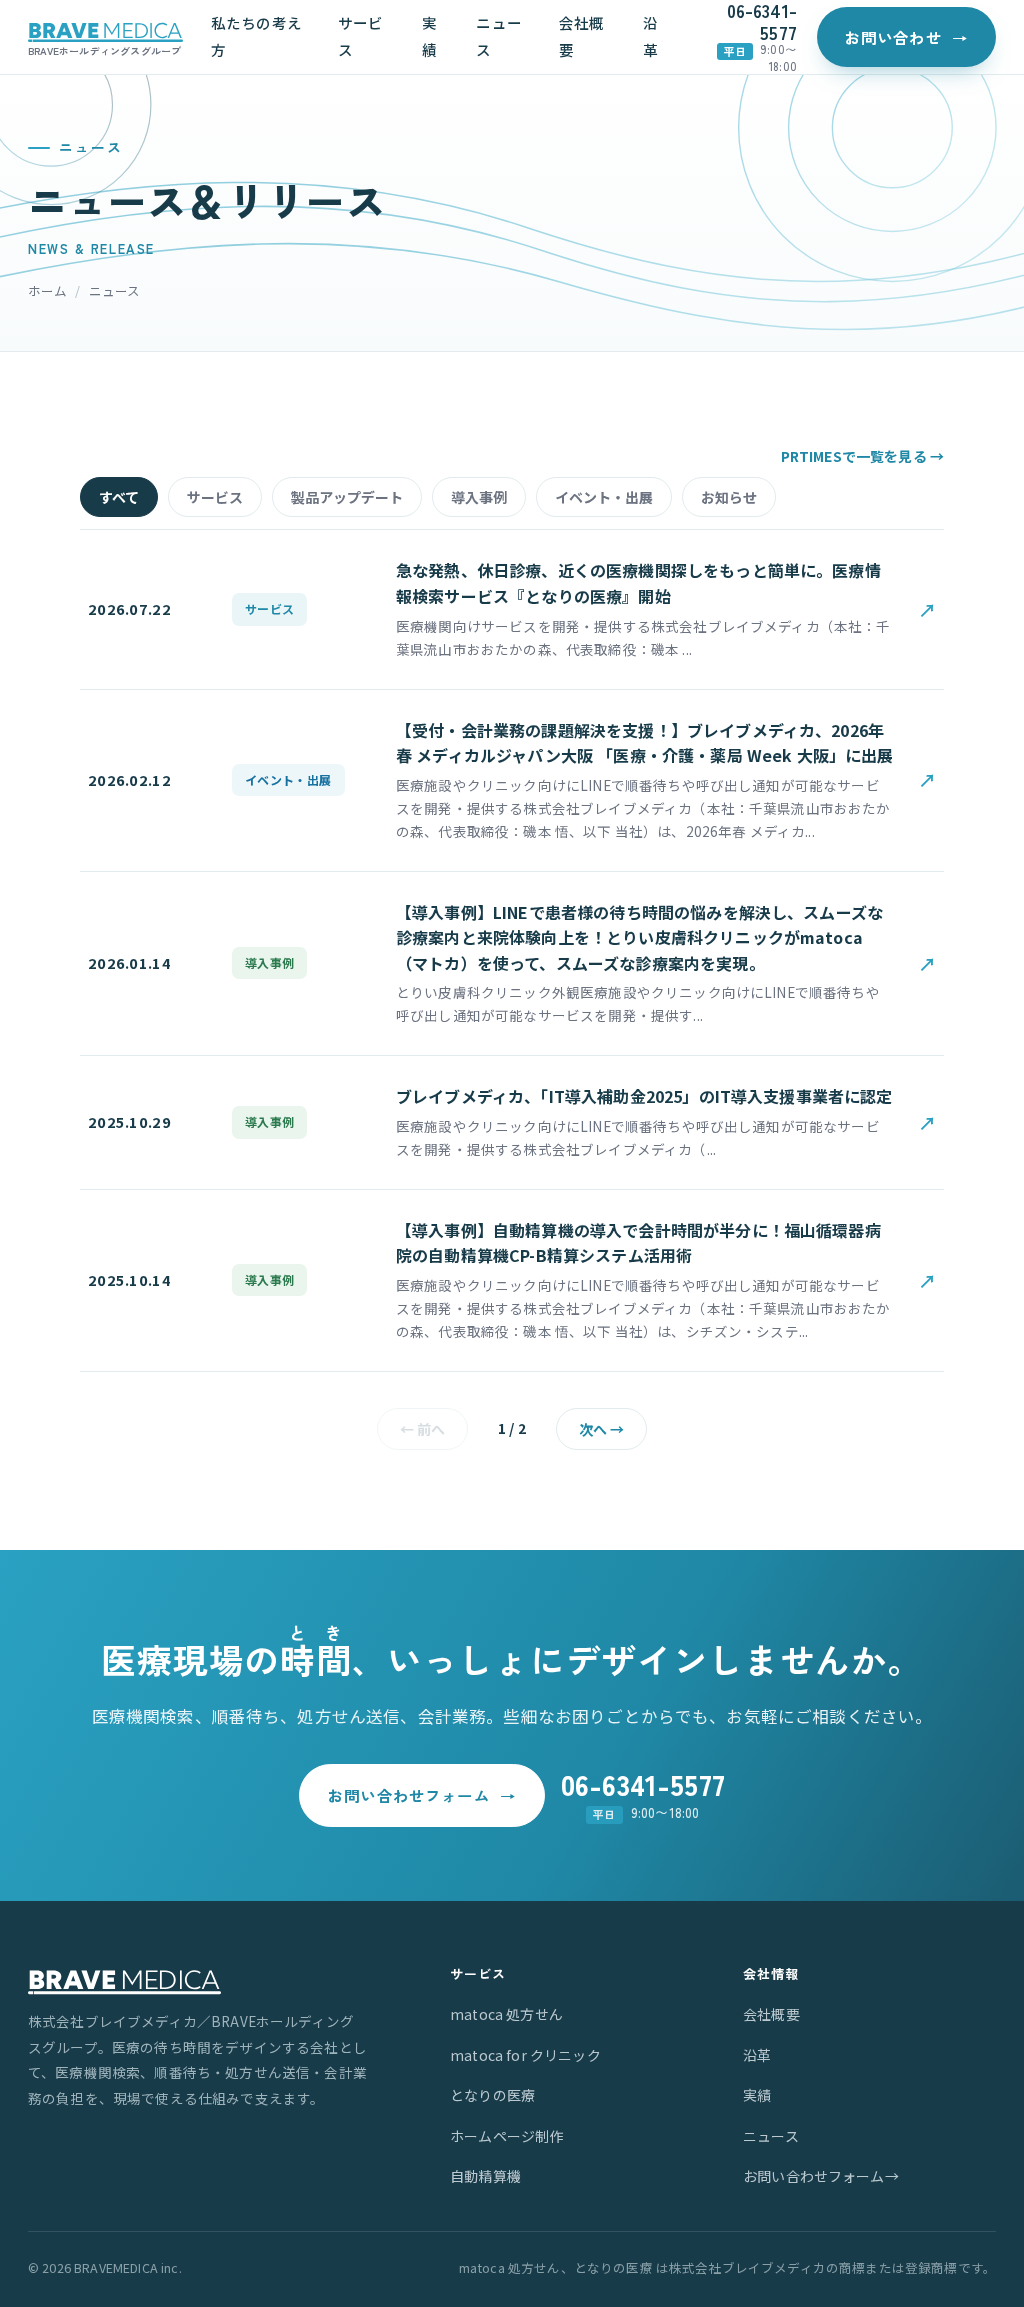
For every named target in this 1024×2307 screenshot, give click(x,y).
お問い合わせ (906, 37)
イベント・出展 (604, 497)
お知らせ (729, 497)
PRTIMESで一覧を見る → (862, 456)
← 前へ (422, 1429)
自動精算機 (485, 2176)
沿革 (650, 36)
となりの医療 (492, 2095)
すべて (119, 497)
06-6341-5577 (762, 21)
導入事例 (479, 497)
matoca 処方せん (506, 2014)
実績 (429, 36)
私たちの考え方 (256, 36)
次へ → (601, 1429)
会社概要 (581, 36)
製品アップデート (347, 497)
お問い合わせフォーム (422, 1795)
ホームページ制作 (506, 2136)
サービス (360, 36)
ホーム (47, 290)
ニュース (498, 36)
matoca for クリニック (525, 2055)
